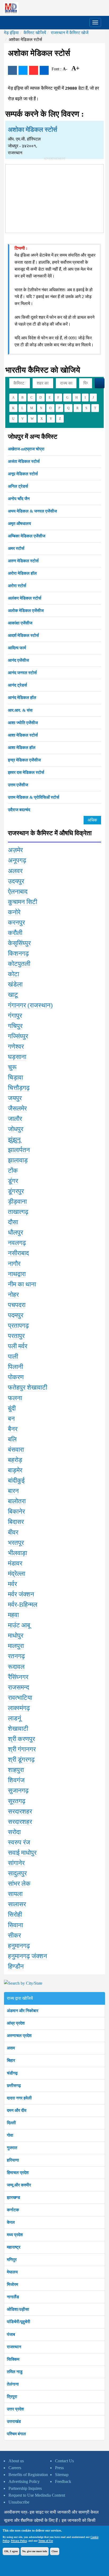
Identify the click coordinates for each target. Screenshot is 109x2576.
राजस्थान (14, 2347)
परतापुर (16, 1336)
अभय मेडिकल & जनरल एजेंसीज (32, 511)
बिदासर (16, 1522)
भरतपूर (16, 1543)
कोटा (13, 974)
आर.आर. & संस (20, 710)
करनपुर (16, 922)
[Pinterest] (34, 70)
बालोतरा (17, 1501)
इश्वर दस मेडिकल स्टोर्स (26, 772)
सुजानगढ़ (18, 1791)
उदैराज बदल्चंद (19, 810)
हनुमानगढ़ (19, 1946)
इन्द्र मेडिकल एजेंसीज (24, 760)
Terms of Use (46, 2541)
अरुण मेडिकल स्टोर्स (23, 561)
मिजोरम (12, 2284)
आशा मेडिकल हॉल (22, 748)
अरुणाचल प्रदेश (19, 2036)
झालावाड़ (18, 1160)
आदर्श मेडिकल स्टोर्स (23, 635)
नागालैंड (13, 2297)
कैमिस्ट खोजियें (35, 33)
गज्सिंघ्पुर (18, 1036)
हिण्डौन (16, 1966)
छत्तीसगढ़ (14, 2086)
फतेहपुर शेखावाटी (28, 1387)
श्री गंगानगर (22, 1749)
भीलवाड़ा (17, 1553)
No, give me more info (35, 2551)
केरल (11, 2222)
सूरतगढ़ (17, 1801)
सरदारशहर (20, 1811)
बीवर (13, 1532)
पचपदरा (17, 1305)
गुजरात (12, 2148)
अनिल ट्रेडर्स (18, 486)
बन (11, 1419)
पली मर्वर (18, 1346)
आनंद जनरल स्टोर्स (22, 673)
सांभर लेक (19, 1884)
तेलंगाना (13, 2384)
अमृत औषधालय (19, 524)
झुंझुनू (14, 1140)
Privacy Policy (19, 2541)
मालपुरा (16, 1646)
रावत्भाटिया (20, 1698)
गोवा (10, 2135)
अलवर (15, 871)
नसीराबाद (18, 1253)
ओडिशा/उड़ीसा (18, 2309)
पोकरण (16, 1377)
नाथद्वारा (17, 1274)
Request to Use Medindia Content (37, 2495)
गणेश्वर (16, 1047)
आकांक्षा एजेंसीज (20, 623)
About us (16, 2461)
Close (55, 2551)
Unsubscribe (19, 2502)
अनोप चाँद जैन (19, 499)
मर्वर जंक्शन (21, 1594)
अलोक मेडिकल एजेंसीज (26, 611)
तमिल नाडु (15, 2372)
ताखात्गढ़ (18, 1212)
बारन (13, 1491)
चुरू (12, 1067)
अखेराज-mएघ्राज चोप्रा (26, 449)
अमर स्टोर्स (16, 548)
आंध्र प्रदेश (16, 2023)
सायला (15, 1894)
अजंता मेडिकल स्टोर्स (24, 461)
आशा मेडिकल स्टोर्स (23, 735)
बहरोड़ (15, 1460)
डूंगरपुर (16, 1191)
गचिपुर (15, 1026)
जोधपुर (16, 1129)
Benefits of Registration (28, 2475)
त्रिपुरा (12, 2397)
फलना (15, 1398)
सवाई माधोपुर (22, 1853)
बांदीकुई (16, 1481)
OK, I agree (11, 2551)
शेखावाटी (18, 1729)
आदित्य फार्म (17, 648)
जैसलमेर (17, 1108)
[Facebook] (12, 70)
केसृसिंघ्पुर (19, 943)
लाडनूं (15, 1718)
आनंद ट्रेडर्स (17, 685)
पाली (13, 1356)
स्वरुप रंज (19, 1842)
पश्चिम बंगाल (16, 2434)
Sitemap (62, 2475)
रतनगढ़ (16, 1656)
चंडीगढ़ (12, 2073)
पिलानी (15, 1367)
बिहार (11, 2060)
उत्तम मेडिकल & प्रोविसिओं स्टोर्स (34, 797)
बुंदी (12, 1408)
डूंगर (13, 1181)
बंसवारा (16, 1450)
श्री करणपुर (21, 1739)
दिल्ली (11, 2123)
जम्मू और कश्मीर (19, 2185)
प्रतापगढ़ (18, 1326)
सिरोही (15, 1915)
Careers (15, 2468)
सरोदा (14, 1832)
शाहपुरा (16, 1770)
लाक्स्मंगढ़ (19, 1708)
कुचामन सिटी (22, 902)
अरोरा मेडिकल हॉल (22, 573)
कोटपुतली (19, 964)
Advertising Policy (24, 2481)
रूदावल (16, 1667)
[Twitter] (23, 70)
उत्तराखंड (14, 2421)
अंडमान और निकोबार (23, 2011)
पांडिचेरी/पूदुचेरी (19, 2322)
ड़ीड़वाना (17, 1202)
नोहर (13, 1295)
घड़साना (17, 1057)
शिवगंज (16, 1780)
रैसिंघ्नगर (18, 1677)
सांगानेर (16, 1863)
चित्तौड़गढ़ (19, 1088)
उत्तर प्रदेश (15, 2409)
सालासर (17, 1904)
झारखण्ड (13, 2197)
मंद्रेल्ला (17, 1574)
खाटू (13, 995)
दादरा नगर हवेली (19, 2098)
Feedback (63, 2481)
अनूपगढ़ (17, 860)
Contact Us (64, 2461)
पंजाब (11, 2334)
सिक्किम (13, 2359)
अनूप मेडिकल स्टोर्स (23, 474)
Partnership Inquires (25, 2488)
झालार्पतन (19, 1150)
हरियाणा (13, 2160)
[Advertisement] (54, 198)
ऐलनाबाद (18, 892)
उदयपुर (16, 881)
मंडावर (15, 1563)
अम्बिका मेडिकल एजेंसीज (27, 536)
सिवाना (15, 1925)
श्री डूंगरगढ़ (21, 1760)
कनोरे (14, 912)
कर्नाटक (13, 2210)
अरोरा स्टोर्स (17, 586)
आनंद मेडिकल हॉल (22, 698)
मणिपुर (12, 2260)
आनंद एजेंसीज (18, 660)
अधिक (92, 820)
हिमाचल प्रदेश (18, 2173)
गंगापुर (15, 1016)
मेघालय (12, 2272)
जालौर (15, 1119)
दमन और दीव (17, 2110)
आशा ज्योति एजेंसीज (23, 723)
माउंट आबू (19, 1625)
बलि (12, 1439)
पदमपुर (16, 1315)
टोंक (13, 1171)
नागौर (14, 1264)
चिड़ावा (15, 1077)
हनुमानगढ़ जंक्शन (28, 1956)
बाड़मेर (15, 1470)
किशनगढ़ (18, 953)
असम (11, 2048)
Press (59, 2468)
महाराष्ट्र (14, 2247)
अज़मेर (15, 850)
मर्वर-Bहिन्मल (23, 1605)
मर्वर (12, 1584)
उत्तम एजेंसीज (18, 785)
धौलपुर (15, 1232)
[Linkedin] (44, 70)
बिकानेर (16, 1511)
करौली (15, 933)
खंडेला (15, 984)
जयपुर (15, 1098)
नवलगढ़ (17, 1243)
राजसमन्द (19, 1687)
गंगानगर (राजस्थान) (30, 1005)
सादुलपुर (17, 1873)
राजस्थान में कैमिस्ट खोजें (70, 33)
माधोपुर (16, 1636)
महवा (13, 1615)
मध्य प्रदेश (15, 2235)
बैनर (13, 1429)
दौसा (13, 1222)
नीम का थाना (22, 1284)
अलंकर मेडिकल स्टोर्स (25, 598)
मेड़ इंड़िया (11, 33)
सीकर (14, 1935)
